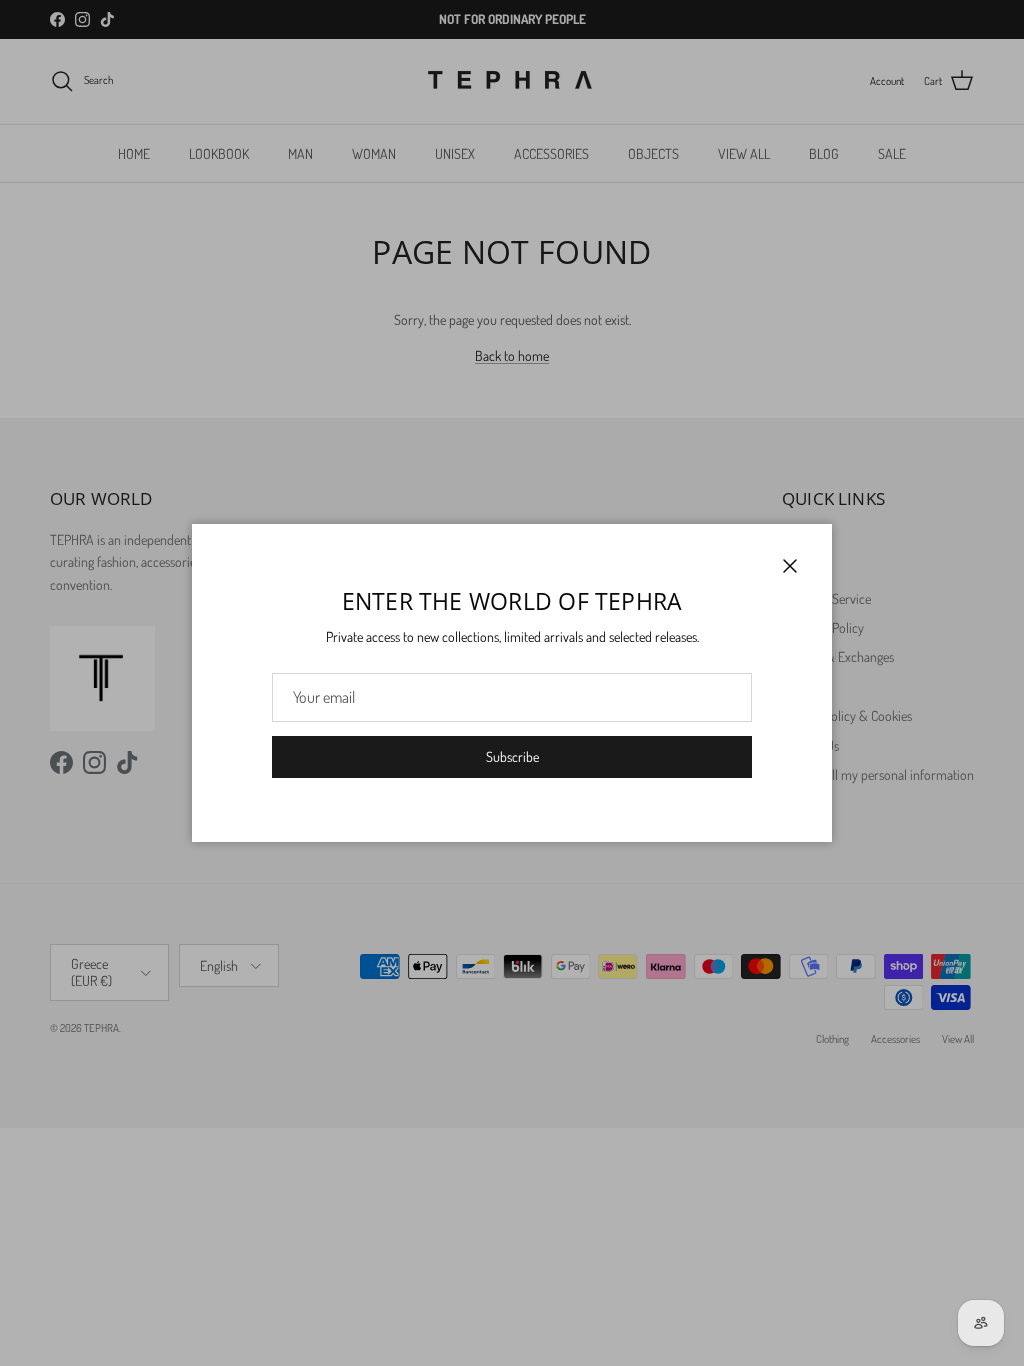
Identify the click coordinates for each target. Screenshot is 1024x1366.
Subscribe (512, 756)
